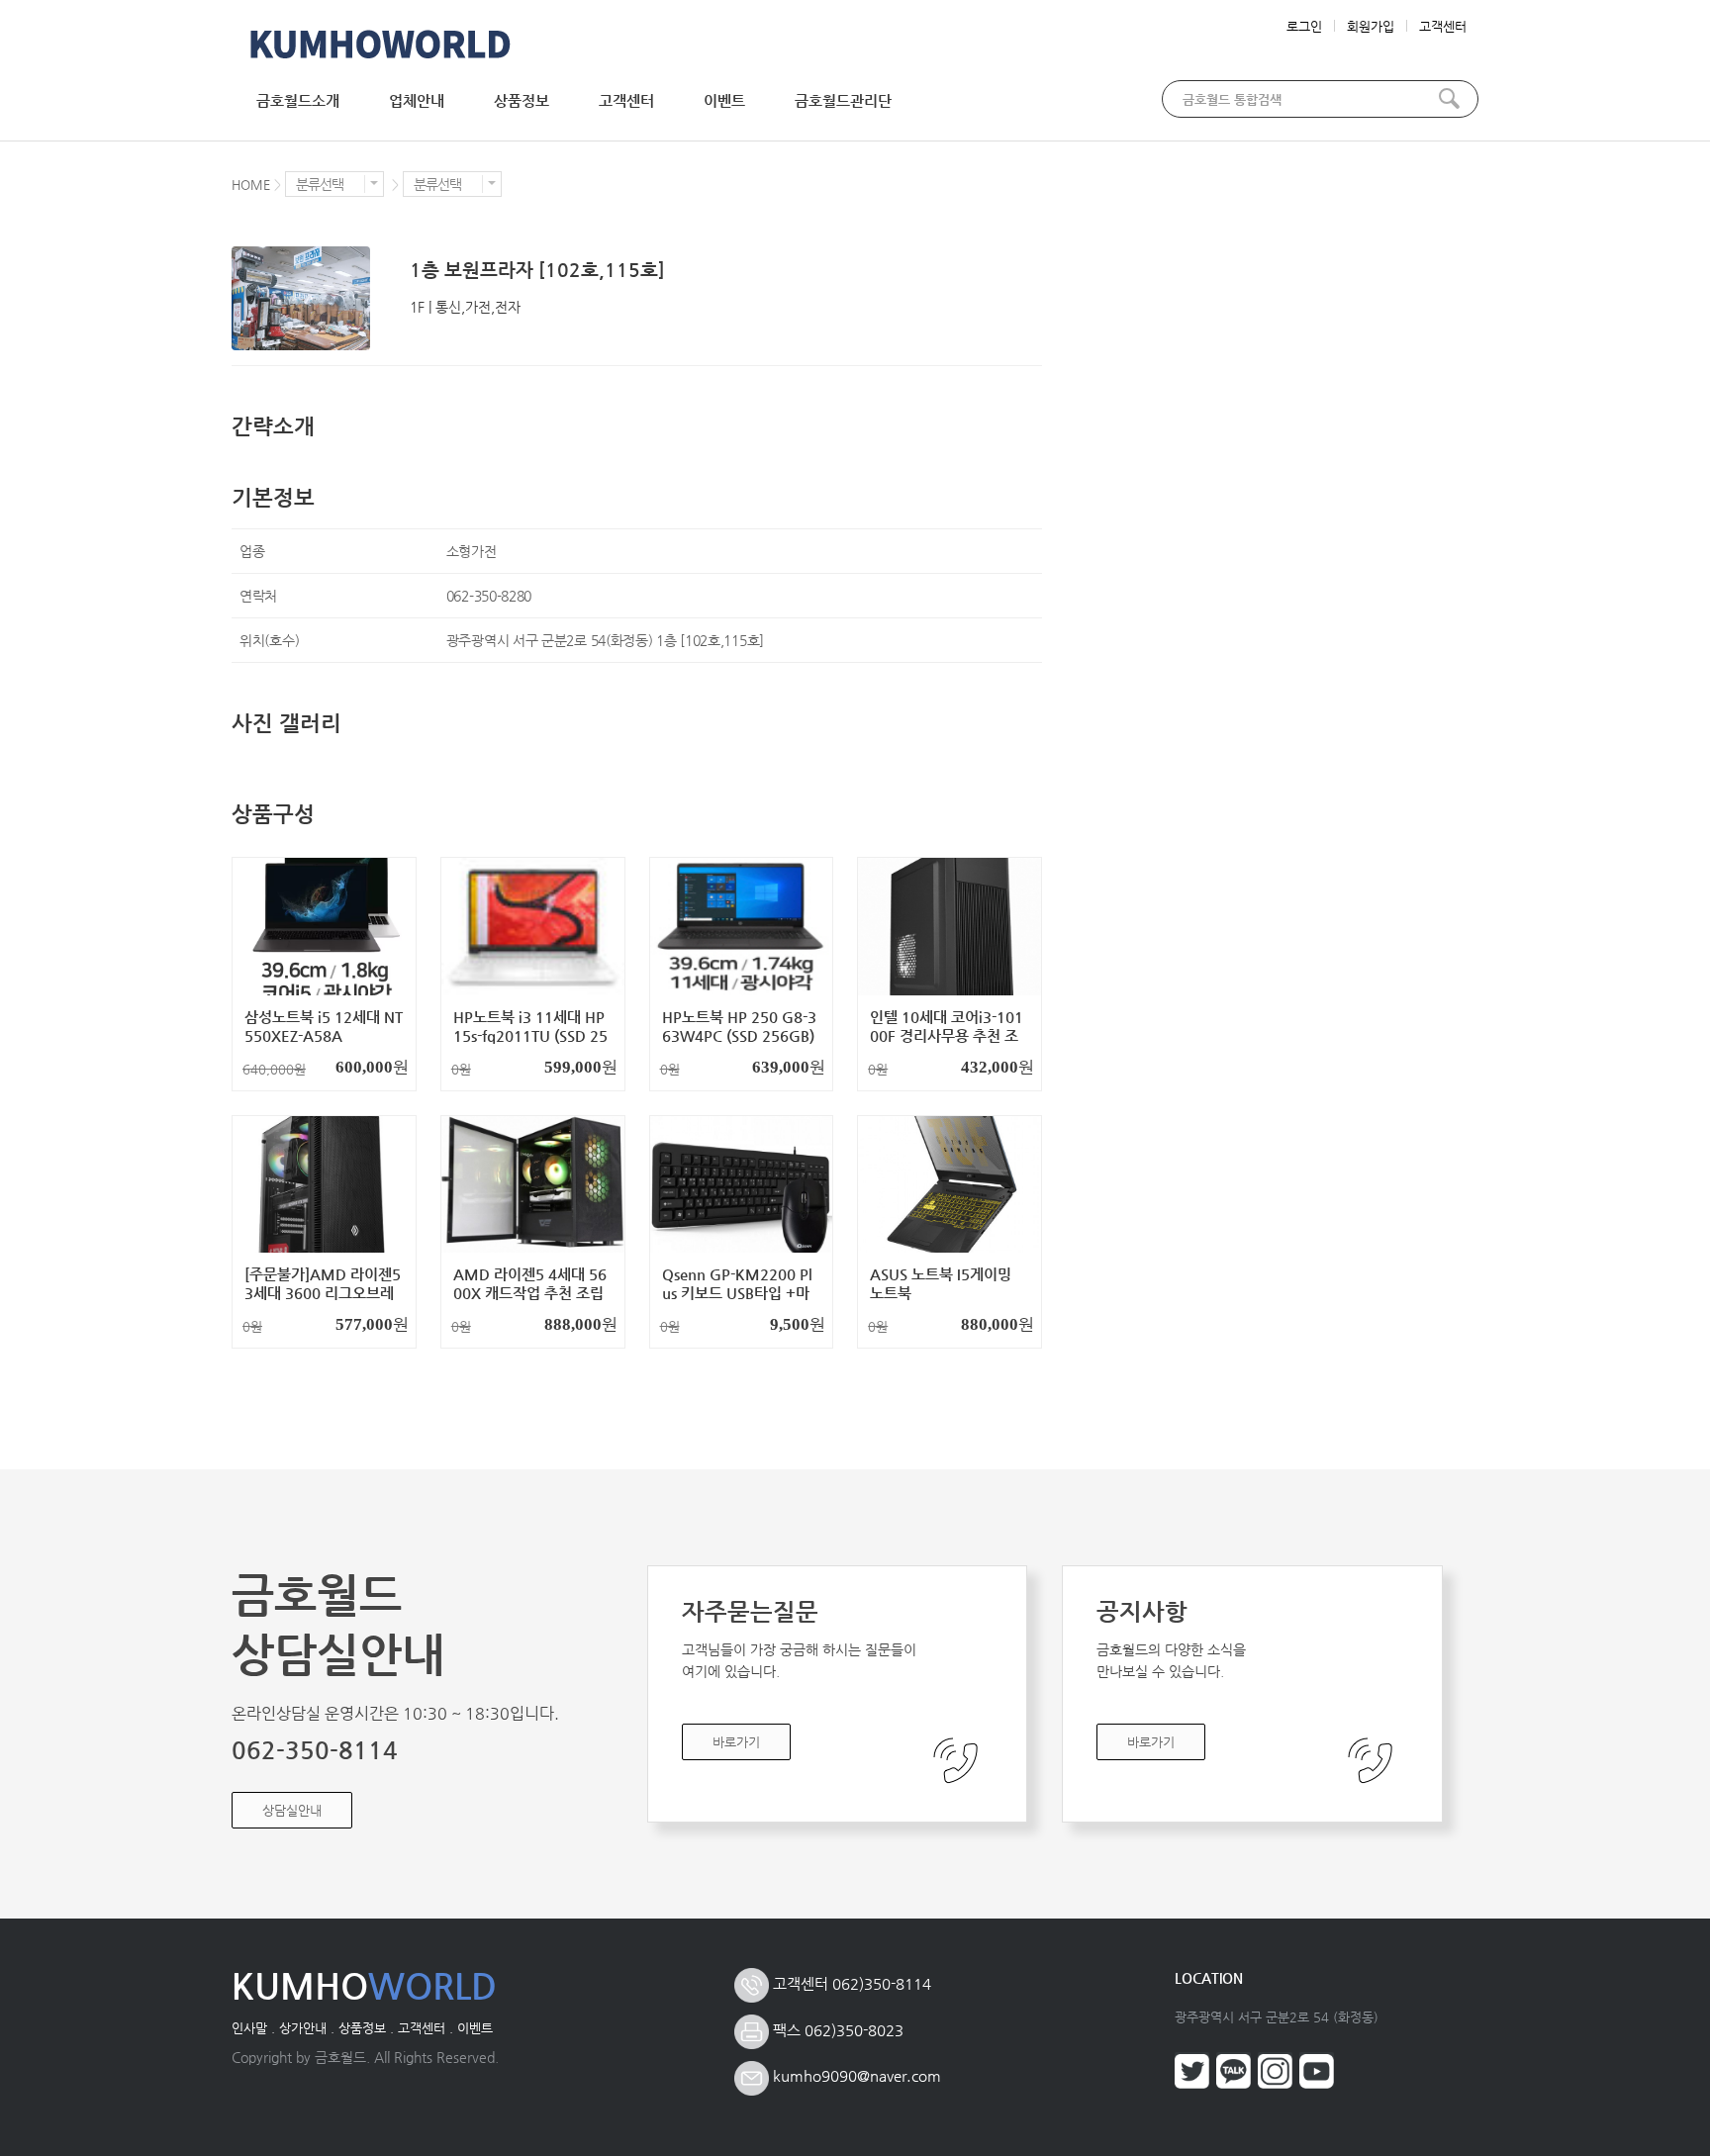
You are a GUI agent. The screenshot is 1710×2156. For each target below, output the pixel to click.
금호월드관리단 (843, 100)
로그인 (1304, 26)
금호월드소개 (298, 100)
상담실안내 (292, 1810)
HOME (251, 185)
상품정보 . (366, 2028)
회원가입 (1371, 26)
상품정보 (522, 100)
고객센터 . (426, 2028)
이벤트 (724, 100)
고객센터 (1443, 26)
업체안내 (417, 100)
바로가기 (736, 1742)
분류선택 (320, 184)
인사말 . (253, 2028)
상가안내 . (307, 2028)
